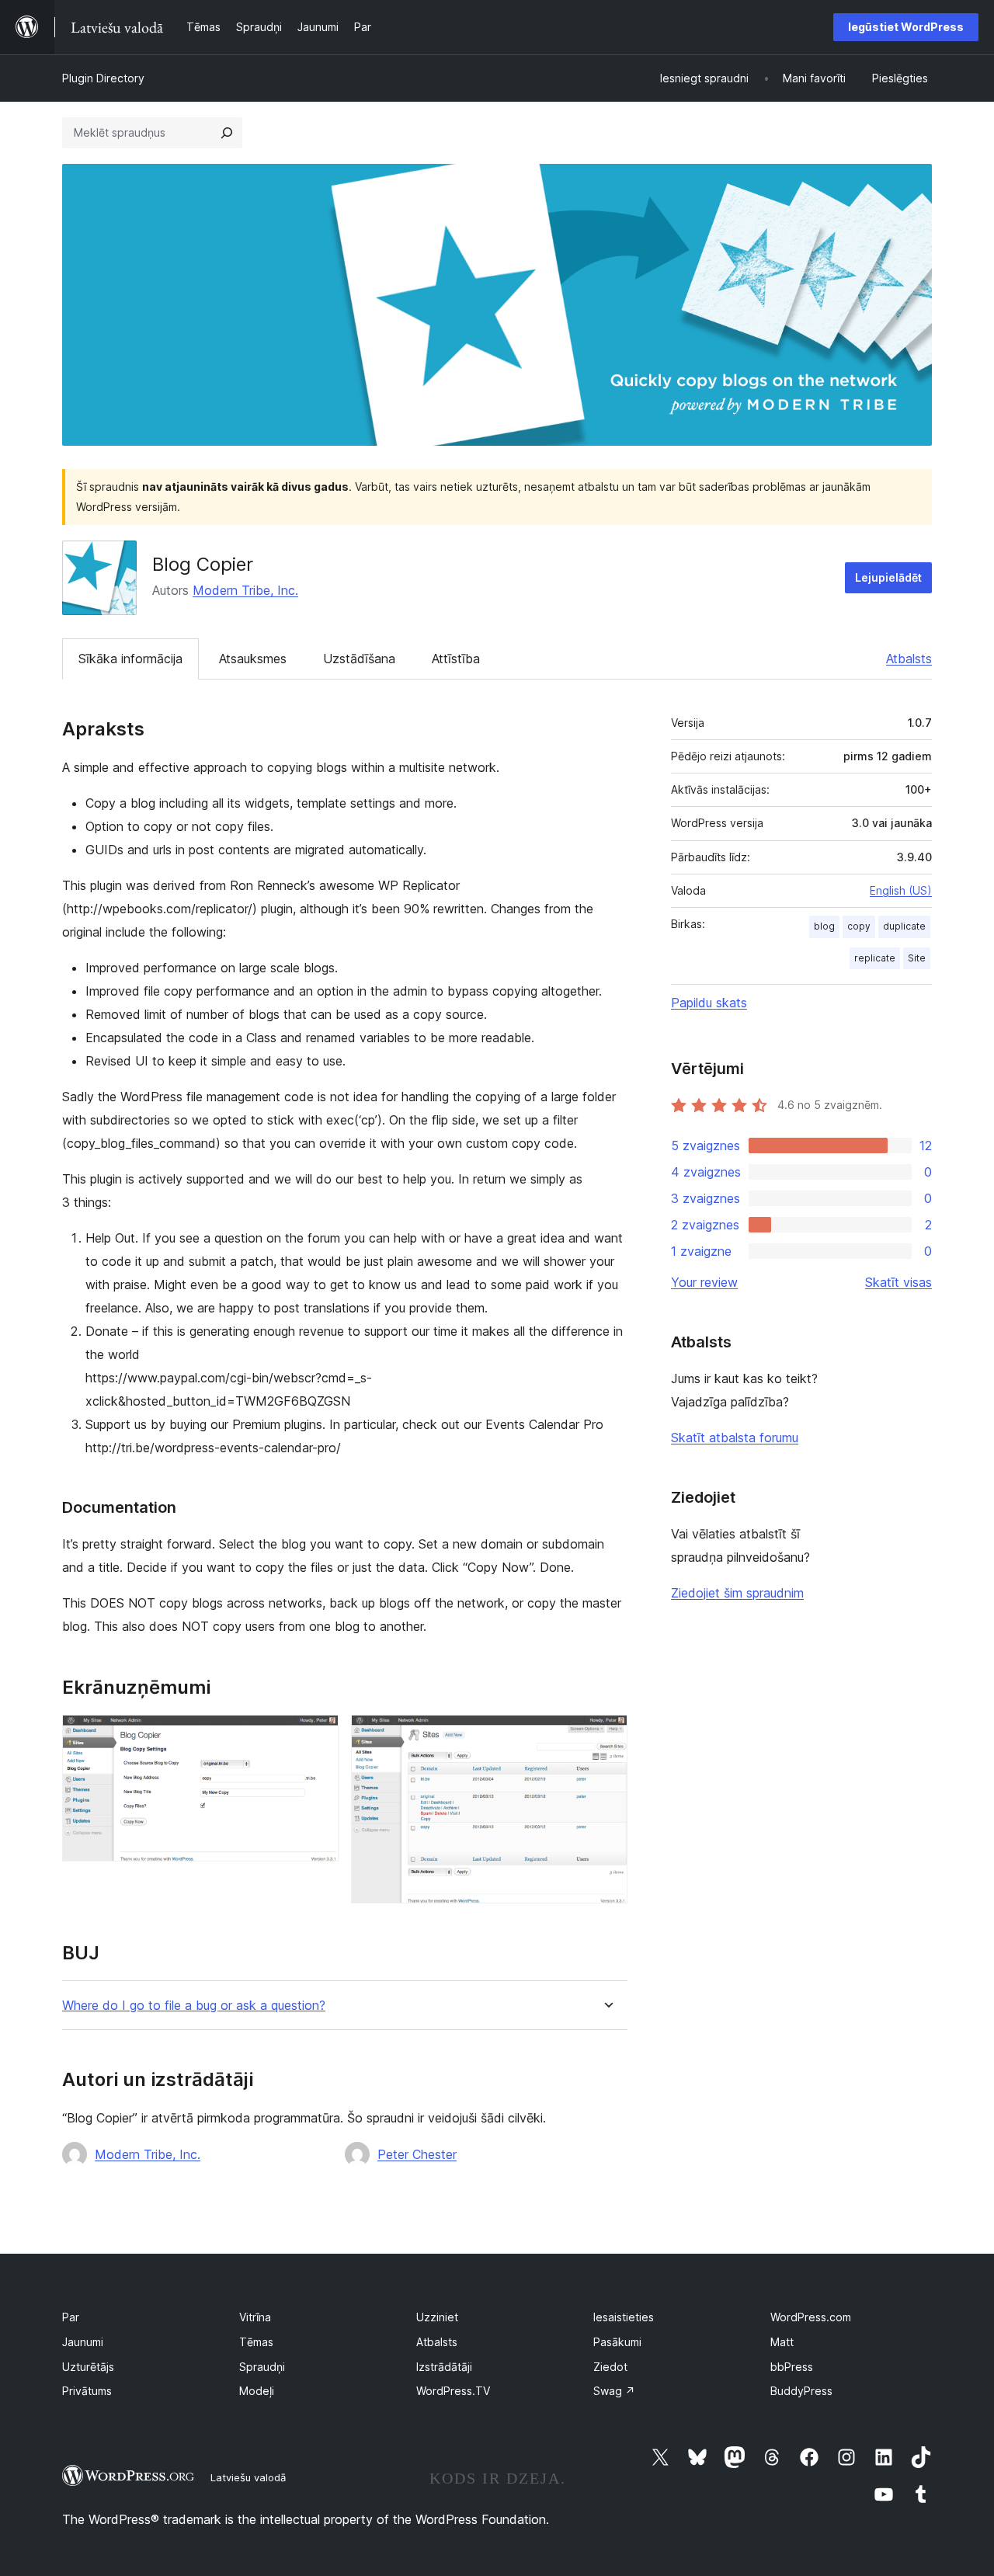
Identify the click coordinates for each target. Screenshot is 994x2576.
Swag (614, 2391)
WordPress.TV (453, 2391)
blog (824, 926)
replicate (875, 958)
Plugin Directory (103, 78)
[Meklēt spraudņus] (227, 133)
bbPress (792, 2367)
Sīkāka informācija (130, 659)
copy (859, 926)
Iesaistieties (624, 2317)
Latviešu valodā (248, 2477)
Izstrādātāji (444, 2367)
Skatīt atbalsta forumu (735, 1437)
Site (917, 958)
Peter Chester (417, 2154)
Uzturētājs (88, 2367)
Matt (782, 2342)
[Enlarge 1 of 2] (318, 1736)
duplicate (904, 926)
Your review (704, 1282)
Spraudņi (262, 2367)
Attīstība (456, 659)
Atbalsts (909, 659)
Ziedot (610, 2367)
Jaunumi (83, 2342)
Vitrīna (255, 2317)
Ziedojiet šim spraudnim (737, 1593)
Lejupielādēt (888, 577)
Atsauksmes (253, 659)
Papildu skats (709, 1003)
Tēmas (256, 2342)
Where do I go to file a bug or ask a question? (194, 2006)
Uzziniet (437, 2317)
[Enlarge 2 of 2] (606, 1736)
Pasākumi (617, 2342)
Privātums (87, 2391)
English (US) (901, 890)
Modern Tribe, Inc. (245, 590)
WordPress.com (811, 2317)
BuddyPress (801, 2391)
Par (71, 2317)
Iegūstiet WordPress (906, 27)
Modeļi (257, 2391)
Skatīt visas (898, 1282)
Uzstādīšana (359, 659)
